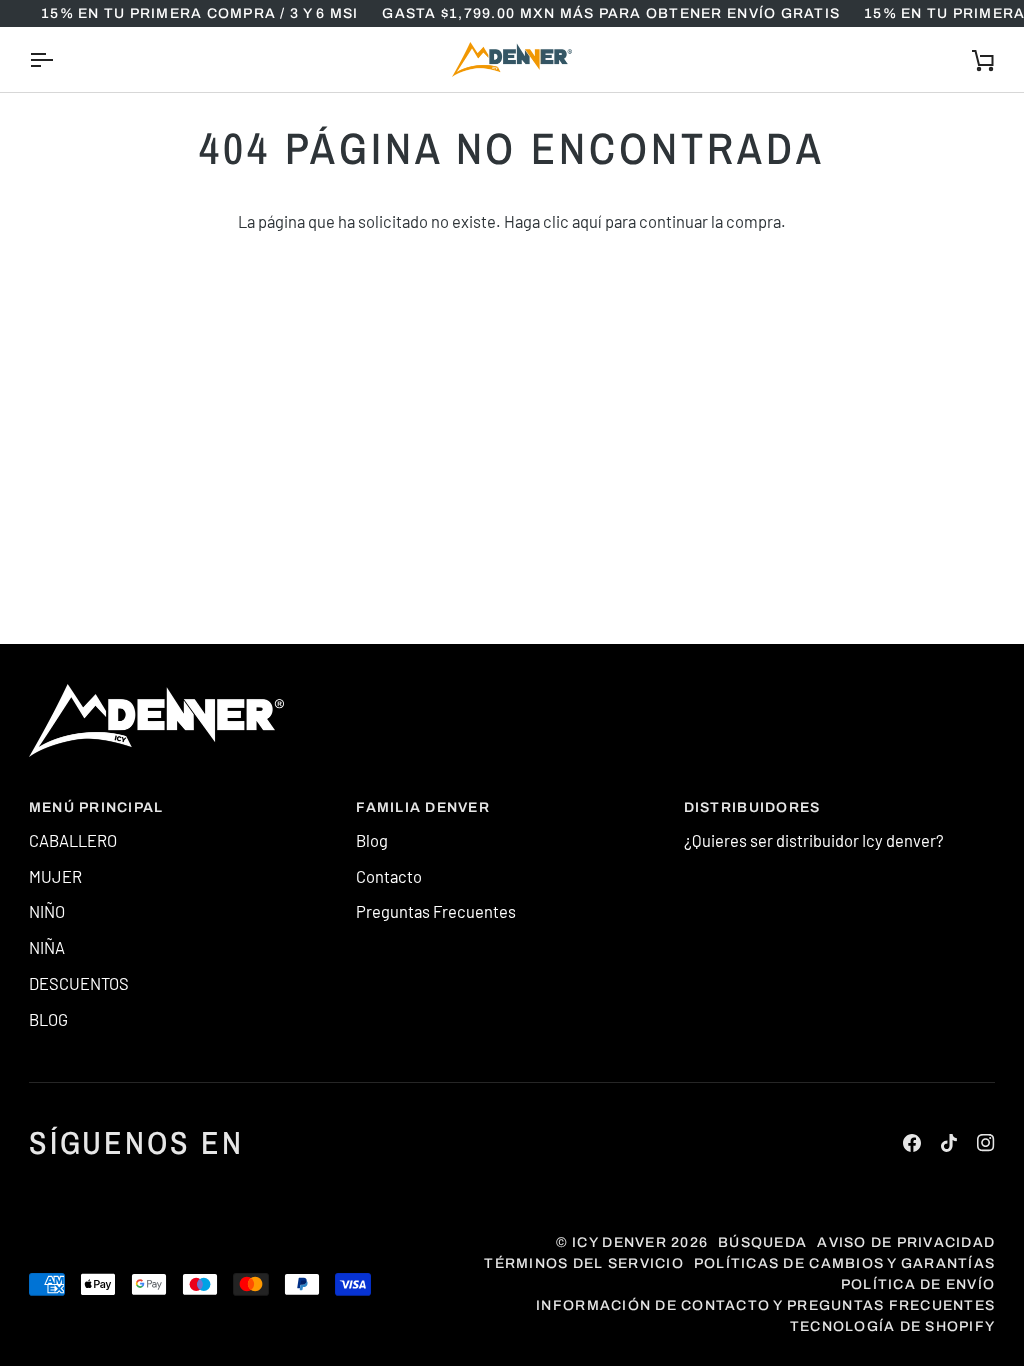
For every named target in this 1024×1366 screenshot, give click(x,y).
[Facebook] (912, 1143)
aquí (587, 221)
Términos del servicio (583, 1263)
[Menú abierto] (59, 59)
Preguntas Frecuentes (436, 911)
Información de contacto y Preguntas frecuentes (765, 1305)
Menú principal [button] (96, 807)
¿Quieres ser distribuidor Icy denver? (814, 840)
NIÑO (47, 911)
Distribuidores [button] (752, 807)
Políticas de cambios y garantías (844, 1263)
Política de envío (918, 1284)
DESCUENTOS (79, 983)
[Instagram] (986, 1143)
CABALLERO (73, 840)
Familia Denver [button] (423, 807)
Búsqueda (762, 1242)
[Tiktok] (949, 1143)
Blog (372, 840)
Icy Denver (619, 1242)
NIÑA (47, 947)
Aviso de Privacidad (906, 1242)
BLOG (48, 1019)
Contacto (389, 876)
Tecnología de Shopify (892, 1326)
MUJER (55, 876)
